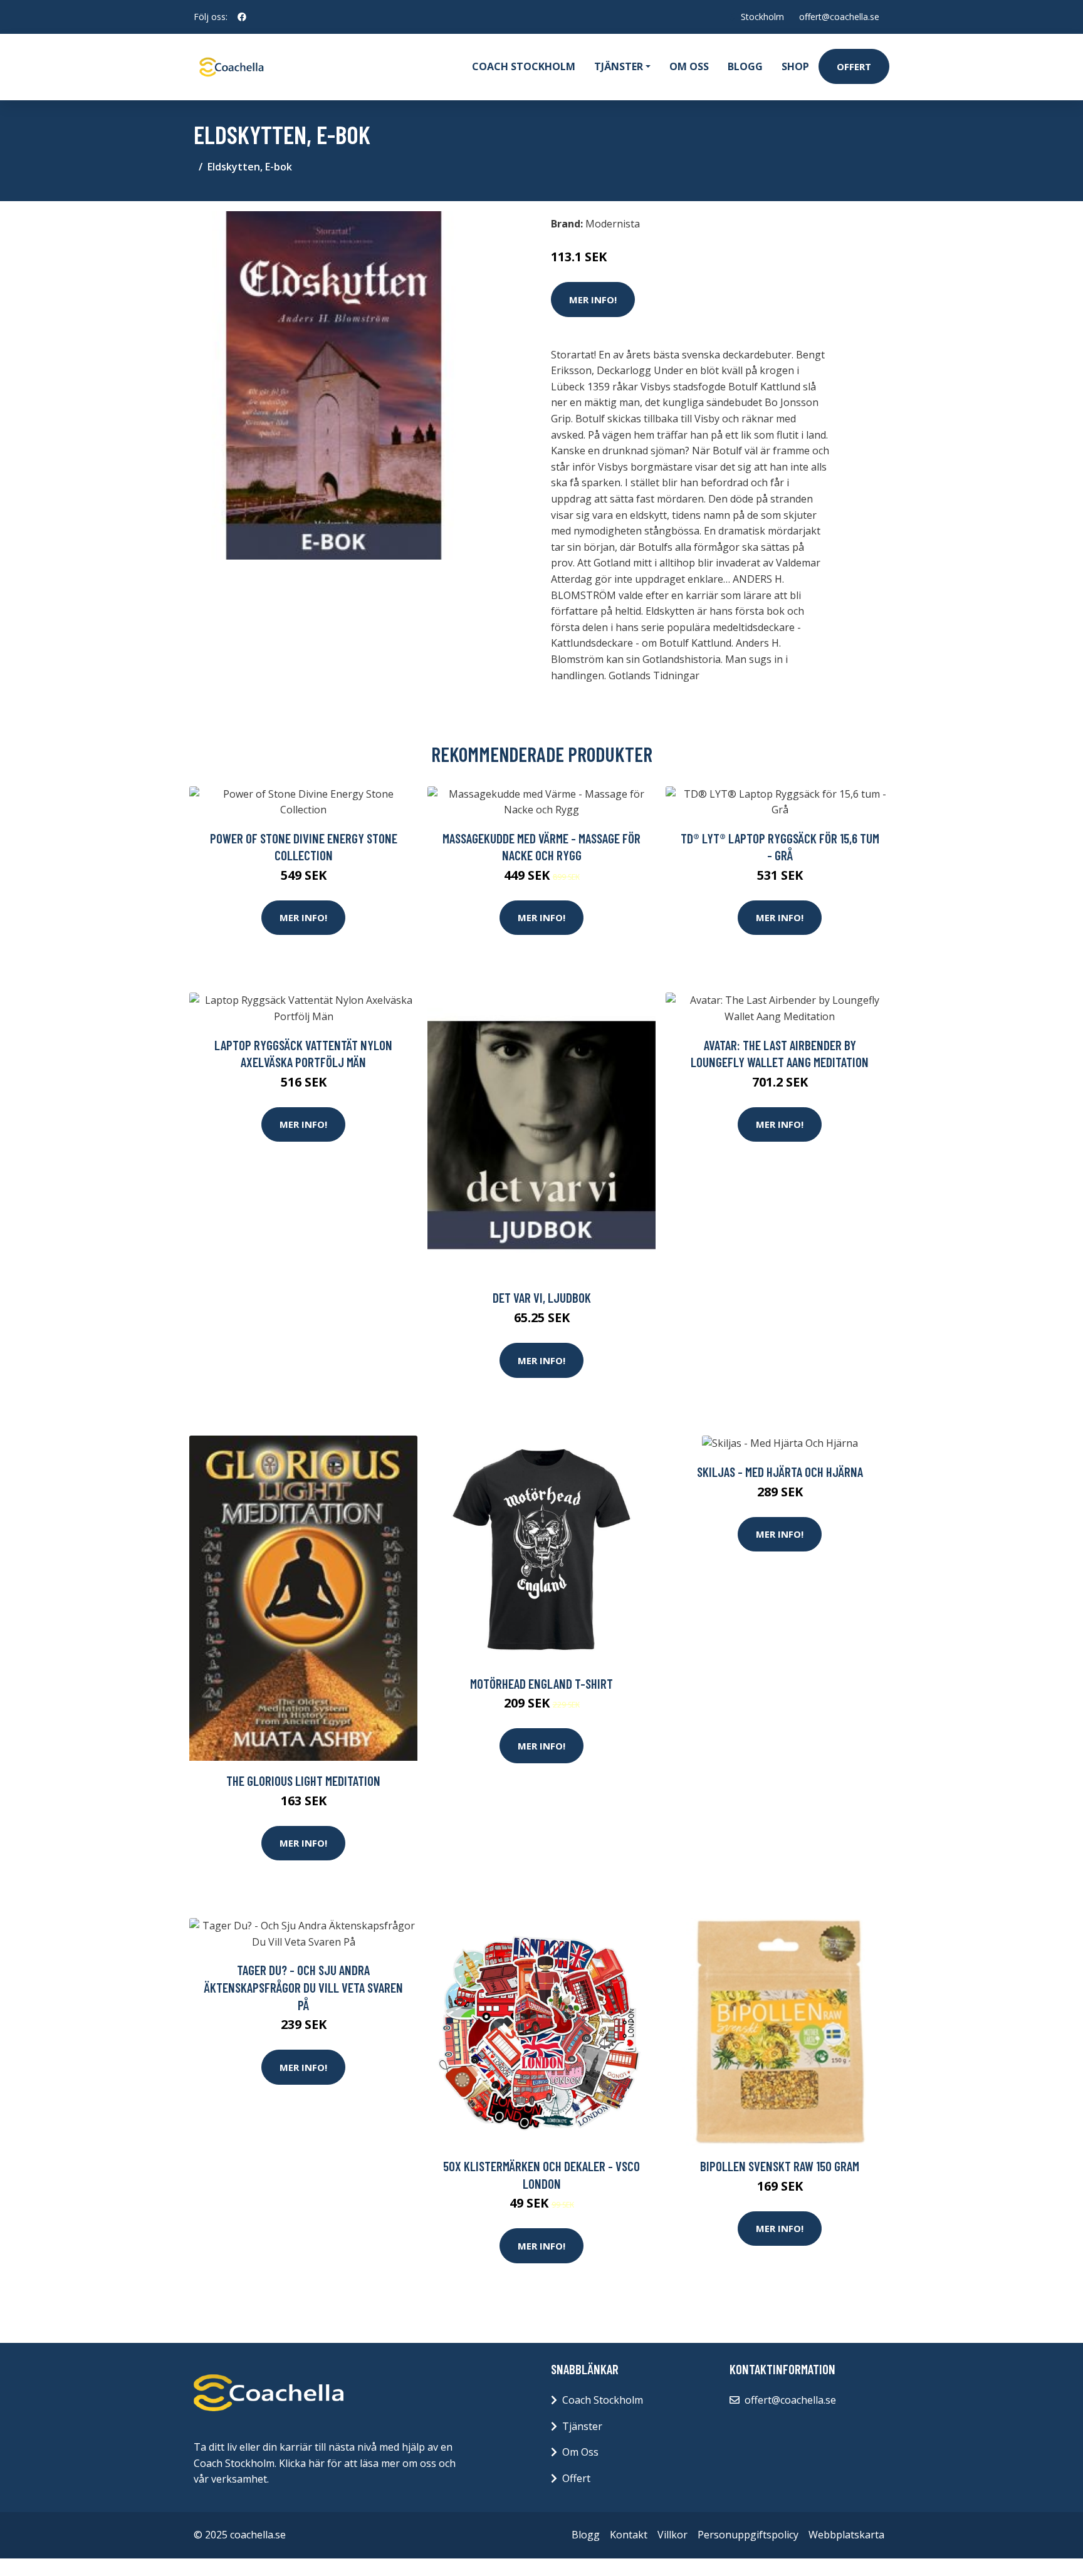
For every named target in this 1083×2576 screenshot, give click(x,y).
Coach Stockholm (524, 66)
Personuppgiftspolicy (748, 2535)
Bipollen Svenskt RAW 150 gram (780, 2166)
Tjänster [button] (619, 66)
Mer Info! (593, 300)
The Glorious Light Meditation (303, 1781)
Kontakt (629, 2535)
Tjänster (582, 2426)
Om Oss (580, 2452)
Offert (854, 66)
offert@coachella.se (839, 17)
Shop (795, 66)
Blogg (745, 66)
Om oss (689, 66)
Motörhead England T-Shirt (541, 1683)
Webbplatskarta (846, 2535)
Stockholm (762, 17)
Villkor (672, 2535)
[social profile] (242, 17)
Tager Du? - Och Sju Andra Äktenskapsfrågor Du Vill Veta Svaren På (304, 1987)
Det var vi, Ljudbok (542, 1297)
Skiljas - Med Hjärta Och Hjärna (780, 1472)
